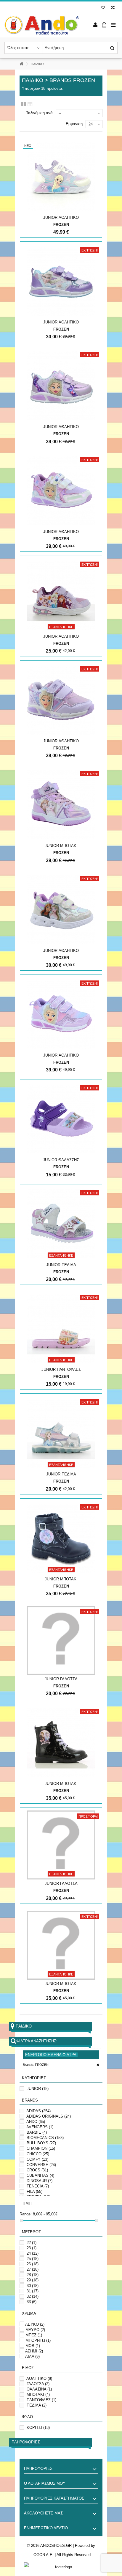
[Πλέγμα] (24, 104)
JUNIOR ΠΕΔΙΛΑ (61, 1265)
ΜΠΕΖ (34, 2335)
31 (33, 2291)
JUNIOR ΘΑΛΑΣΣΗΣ (61, 1160)
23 (32, 2248)
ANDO (36, 2122)
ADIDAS (38, 2111)
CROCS (37, 2170)
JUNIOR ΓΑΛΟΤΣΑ (61, 1679)
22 (32, 2243)
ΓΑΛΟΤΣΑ (38, 2384)
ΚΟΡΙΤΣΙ (38, 2428)
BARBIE (37, 2132)
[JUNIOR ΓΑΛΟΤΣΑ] (61, 1640)
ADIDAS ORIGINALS (49, 2116)
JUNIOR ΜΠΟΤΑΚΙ (61, 846)
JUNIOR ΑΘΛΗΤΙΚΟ (61, 217)
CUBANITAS (40, 2175)
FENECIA (38, 2186)
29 (33, 2280)
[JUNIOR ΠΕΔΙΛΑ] (61, 1224)
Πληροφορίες (26, 2442)
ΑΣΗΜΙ (34, 2351)
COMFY (37, 2159)
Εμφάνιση (74, 124)
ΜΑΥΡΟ (35, 2330)
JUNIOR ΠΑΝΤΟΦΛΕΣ (61, 1369)
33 (32, 2302)
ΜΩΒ (33, 2346)
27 (33, 2269)
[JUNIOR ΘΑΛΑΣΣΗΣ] (61, 1119)
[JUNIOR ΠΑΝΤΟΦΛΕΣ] (61, 1329)
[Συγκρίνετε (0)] (113, 8)
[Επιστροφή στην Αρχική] (21, 64)
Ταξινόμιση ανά (39, 113)
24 (33, 2253)
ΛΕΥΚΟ (35, 2324)
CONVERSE (41, 2165)
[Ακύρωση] (98, 2065)
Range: (26, 2214)
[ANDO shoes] (42, 25)
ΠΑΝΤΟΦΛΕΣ (41, 2400)
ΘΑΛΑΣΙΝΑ (39, 2389)
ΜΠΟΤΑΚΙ (38, 2395)
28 (33, 2275)
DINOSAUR (40, 2181)
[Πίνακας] (30, 104)
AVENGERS (40, 2127)
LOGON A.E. (42, 2555)
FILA (34, 2191)
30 (33, 2286)
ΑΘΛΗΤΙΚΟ (39, 2378)
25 (33, 2259)
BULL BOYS (41, 2143)
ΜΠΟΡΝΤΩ (38, 2340)
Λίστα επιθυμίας (103, 8)
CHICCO (38, 2154)
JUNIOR (38, 2089)
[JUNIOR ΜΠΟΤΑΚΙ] (61, 805)
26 (33, 2264)
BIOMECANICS (45, 2138)
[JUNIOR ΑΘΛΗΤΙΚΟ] (61, 177)
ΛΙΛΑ (32, 2356)
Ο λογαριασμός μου (45, 2483)
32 (33, 2296)
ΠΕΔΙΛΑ (37, 2405)
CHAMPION (41, 2148)
